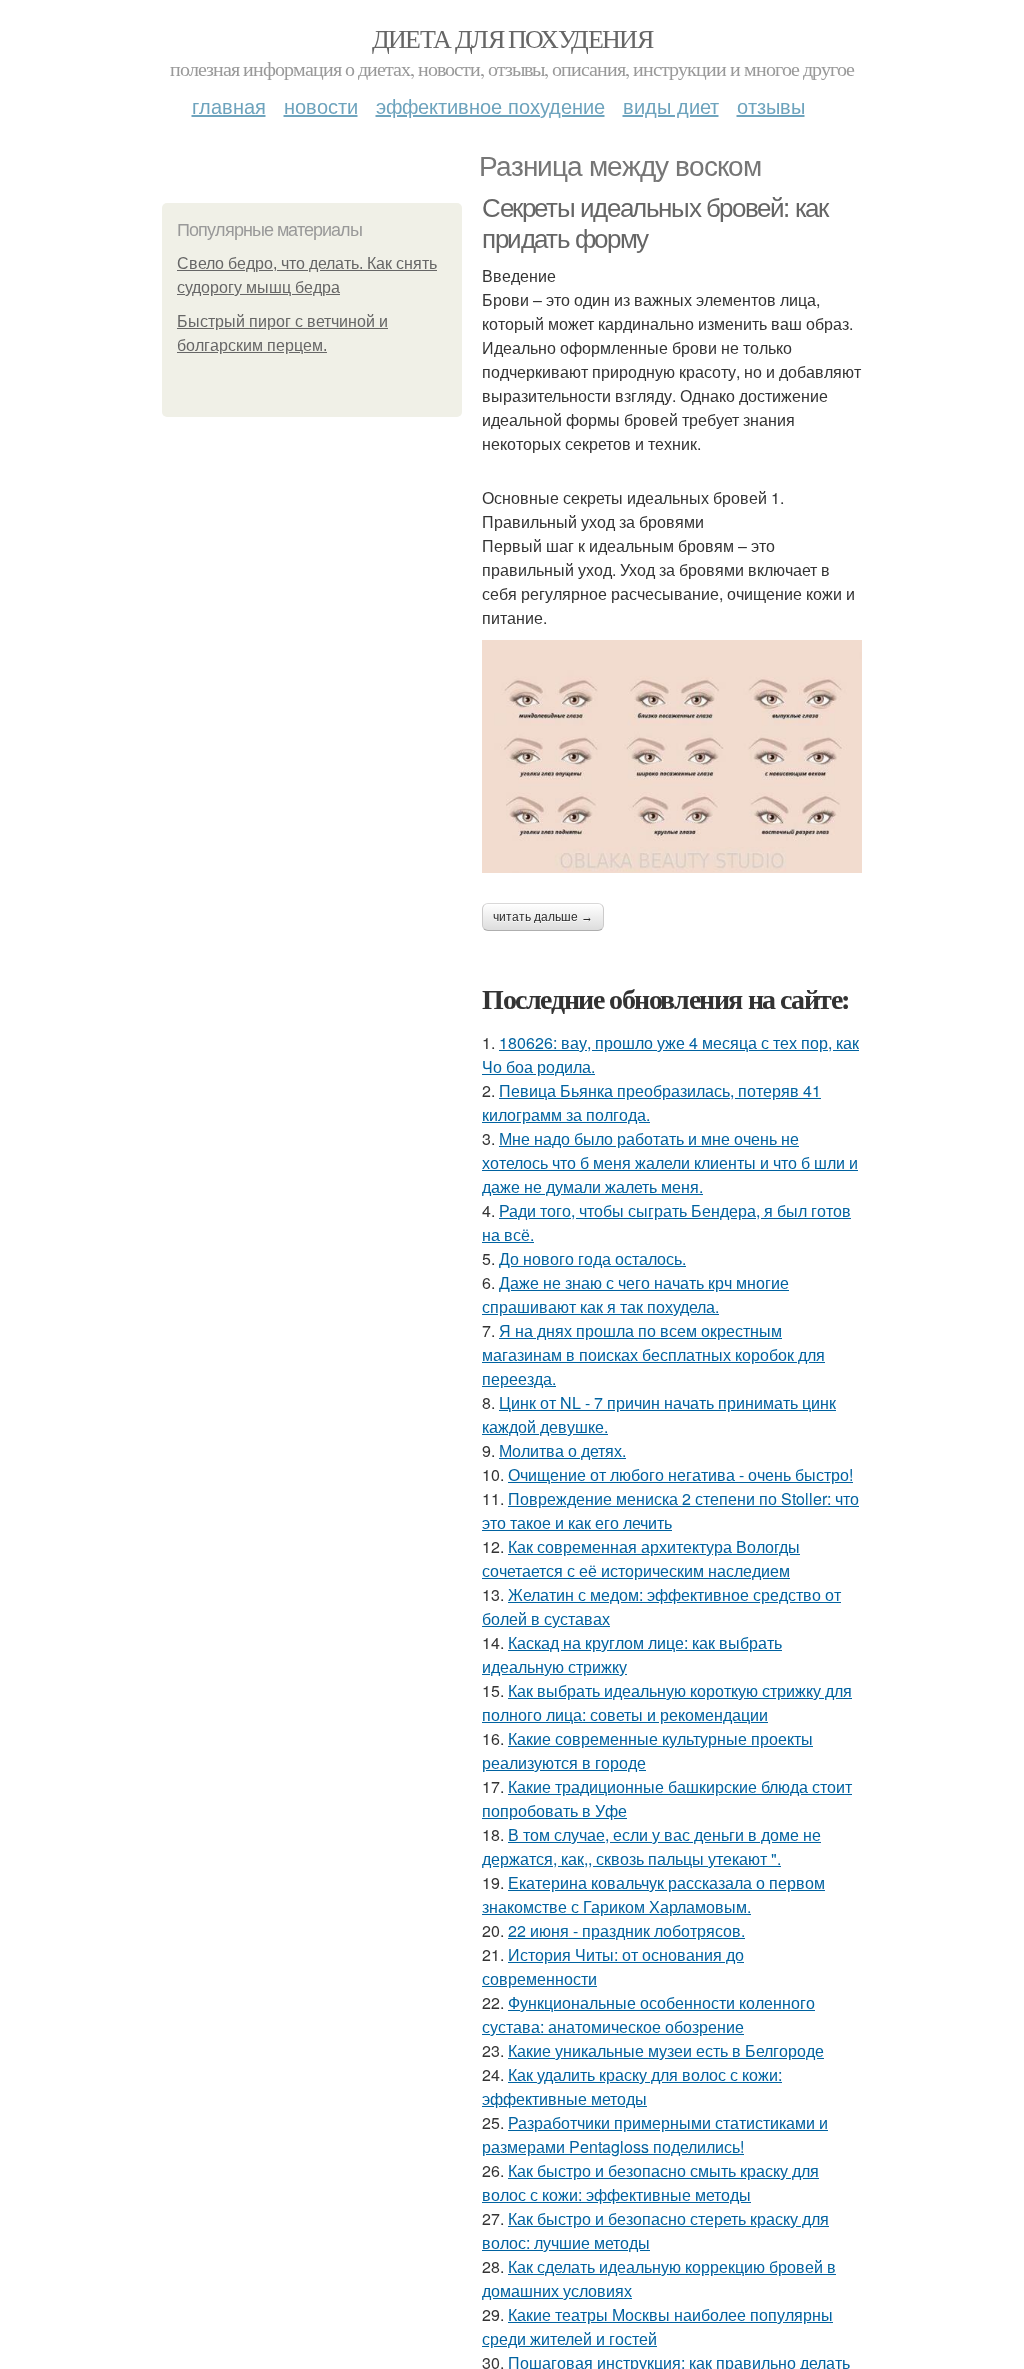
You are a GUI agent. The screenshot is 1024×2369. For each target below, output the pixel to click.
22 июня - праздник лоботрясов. (626, 1930)
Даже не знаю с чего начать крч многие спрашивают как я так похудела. (635, 1294)
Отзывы (771, 105)
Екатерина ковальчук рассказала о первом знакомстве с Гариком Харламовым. (653, 1894)
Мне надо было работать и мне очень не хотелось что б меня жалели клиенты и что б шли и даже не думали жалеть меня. (670, 1162)
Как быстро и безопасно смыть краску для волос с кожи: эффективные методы (650, 2182)
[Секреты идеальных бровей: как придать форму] (672, 756)
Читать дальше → (543, 917)
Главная (229, 105)
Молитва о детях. (562, 1450)
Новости (321, 105)
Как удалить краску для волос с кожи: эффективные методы (632, 2086)
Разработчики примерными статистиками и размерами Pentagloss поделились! (655, 2134)
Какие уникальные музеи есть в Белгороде (666, 2050)
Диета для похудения (512, 38)
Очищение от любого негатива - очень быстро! (680, 1474)
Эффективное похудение (490, 105)
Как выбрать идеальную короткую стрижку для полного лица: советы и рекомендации (667, 1702)
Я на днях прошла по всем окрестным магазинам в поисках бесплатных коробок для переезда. (653, 1354)
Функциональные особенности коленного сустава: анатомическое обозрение (648, 2014)
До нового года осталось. (592, 1258)
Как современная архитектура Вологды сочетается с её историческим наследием (641, 1558)
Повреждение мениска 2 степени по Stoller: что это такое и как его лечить (670, 1510)
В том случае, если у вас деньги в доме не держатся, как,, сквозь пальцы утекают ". (651, 1846)
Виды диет (671, 105)
